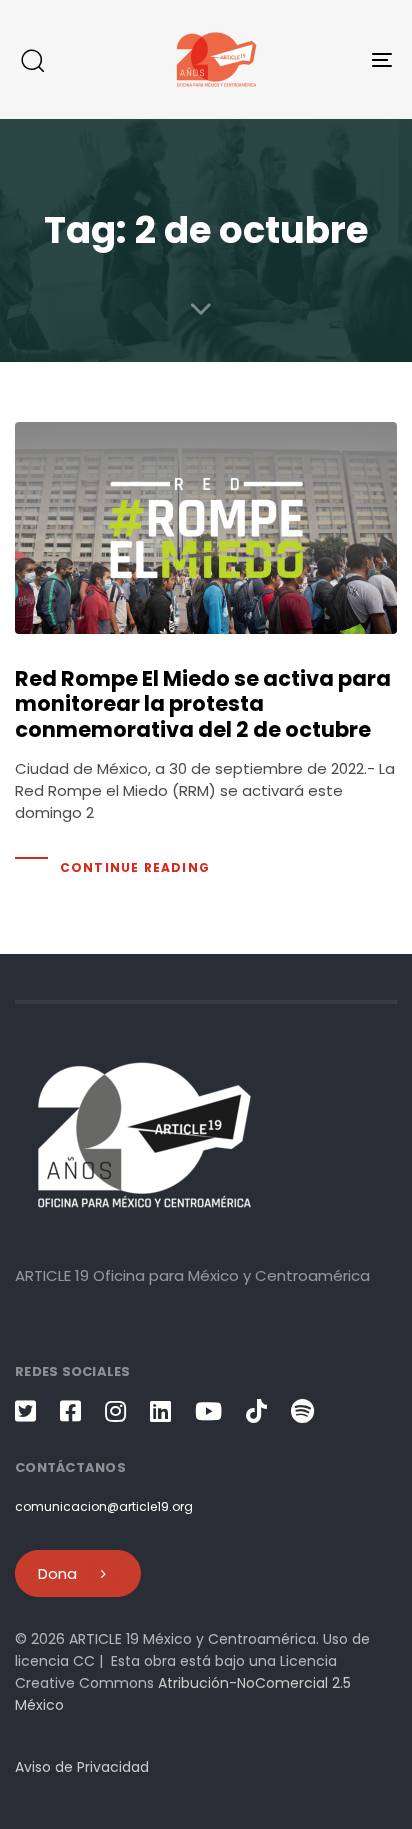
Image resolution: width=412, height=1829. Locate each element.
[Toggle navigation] (330, 59)
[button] (32, 60)
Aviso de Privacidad (82, 1767)
